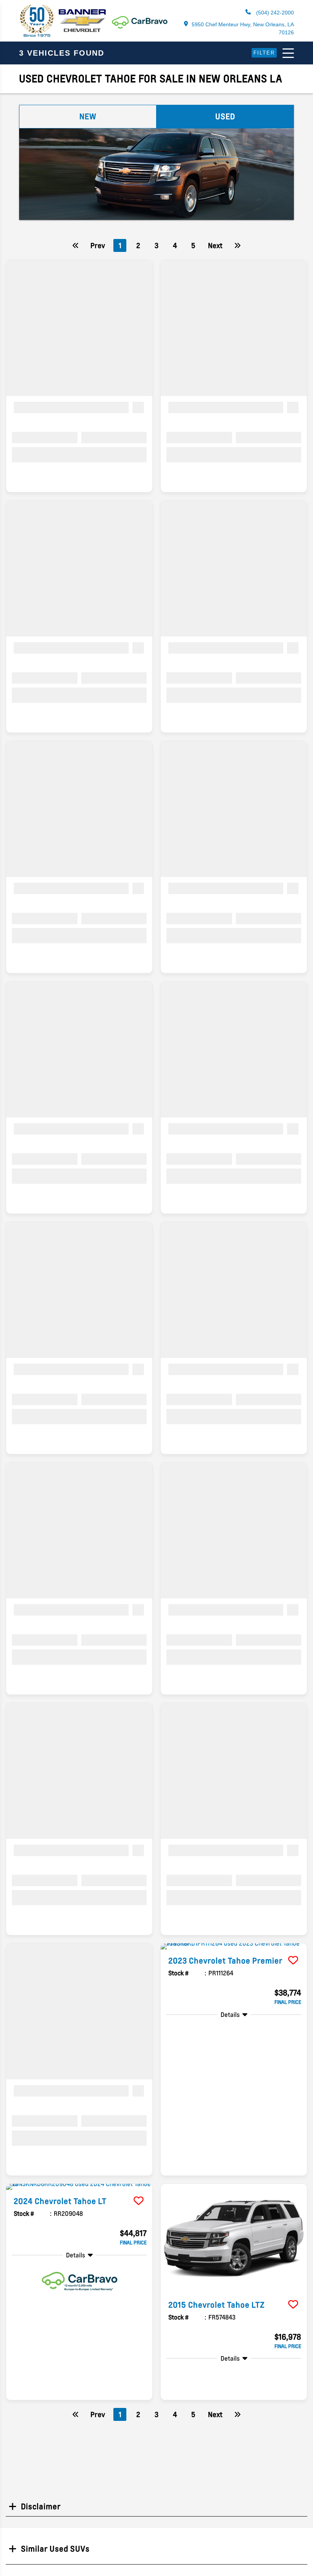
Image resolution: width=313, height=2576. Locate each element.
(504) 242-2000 (274, 13)
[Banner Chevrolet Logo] (63, 35)
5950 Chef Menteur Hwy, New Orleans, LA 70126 (243, 28)
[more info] (234, 1946)
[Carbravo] (140, 22)
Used (225, 116)
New (88, 116)
